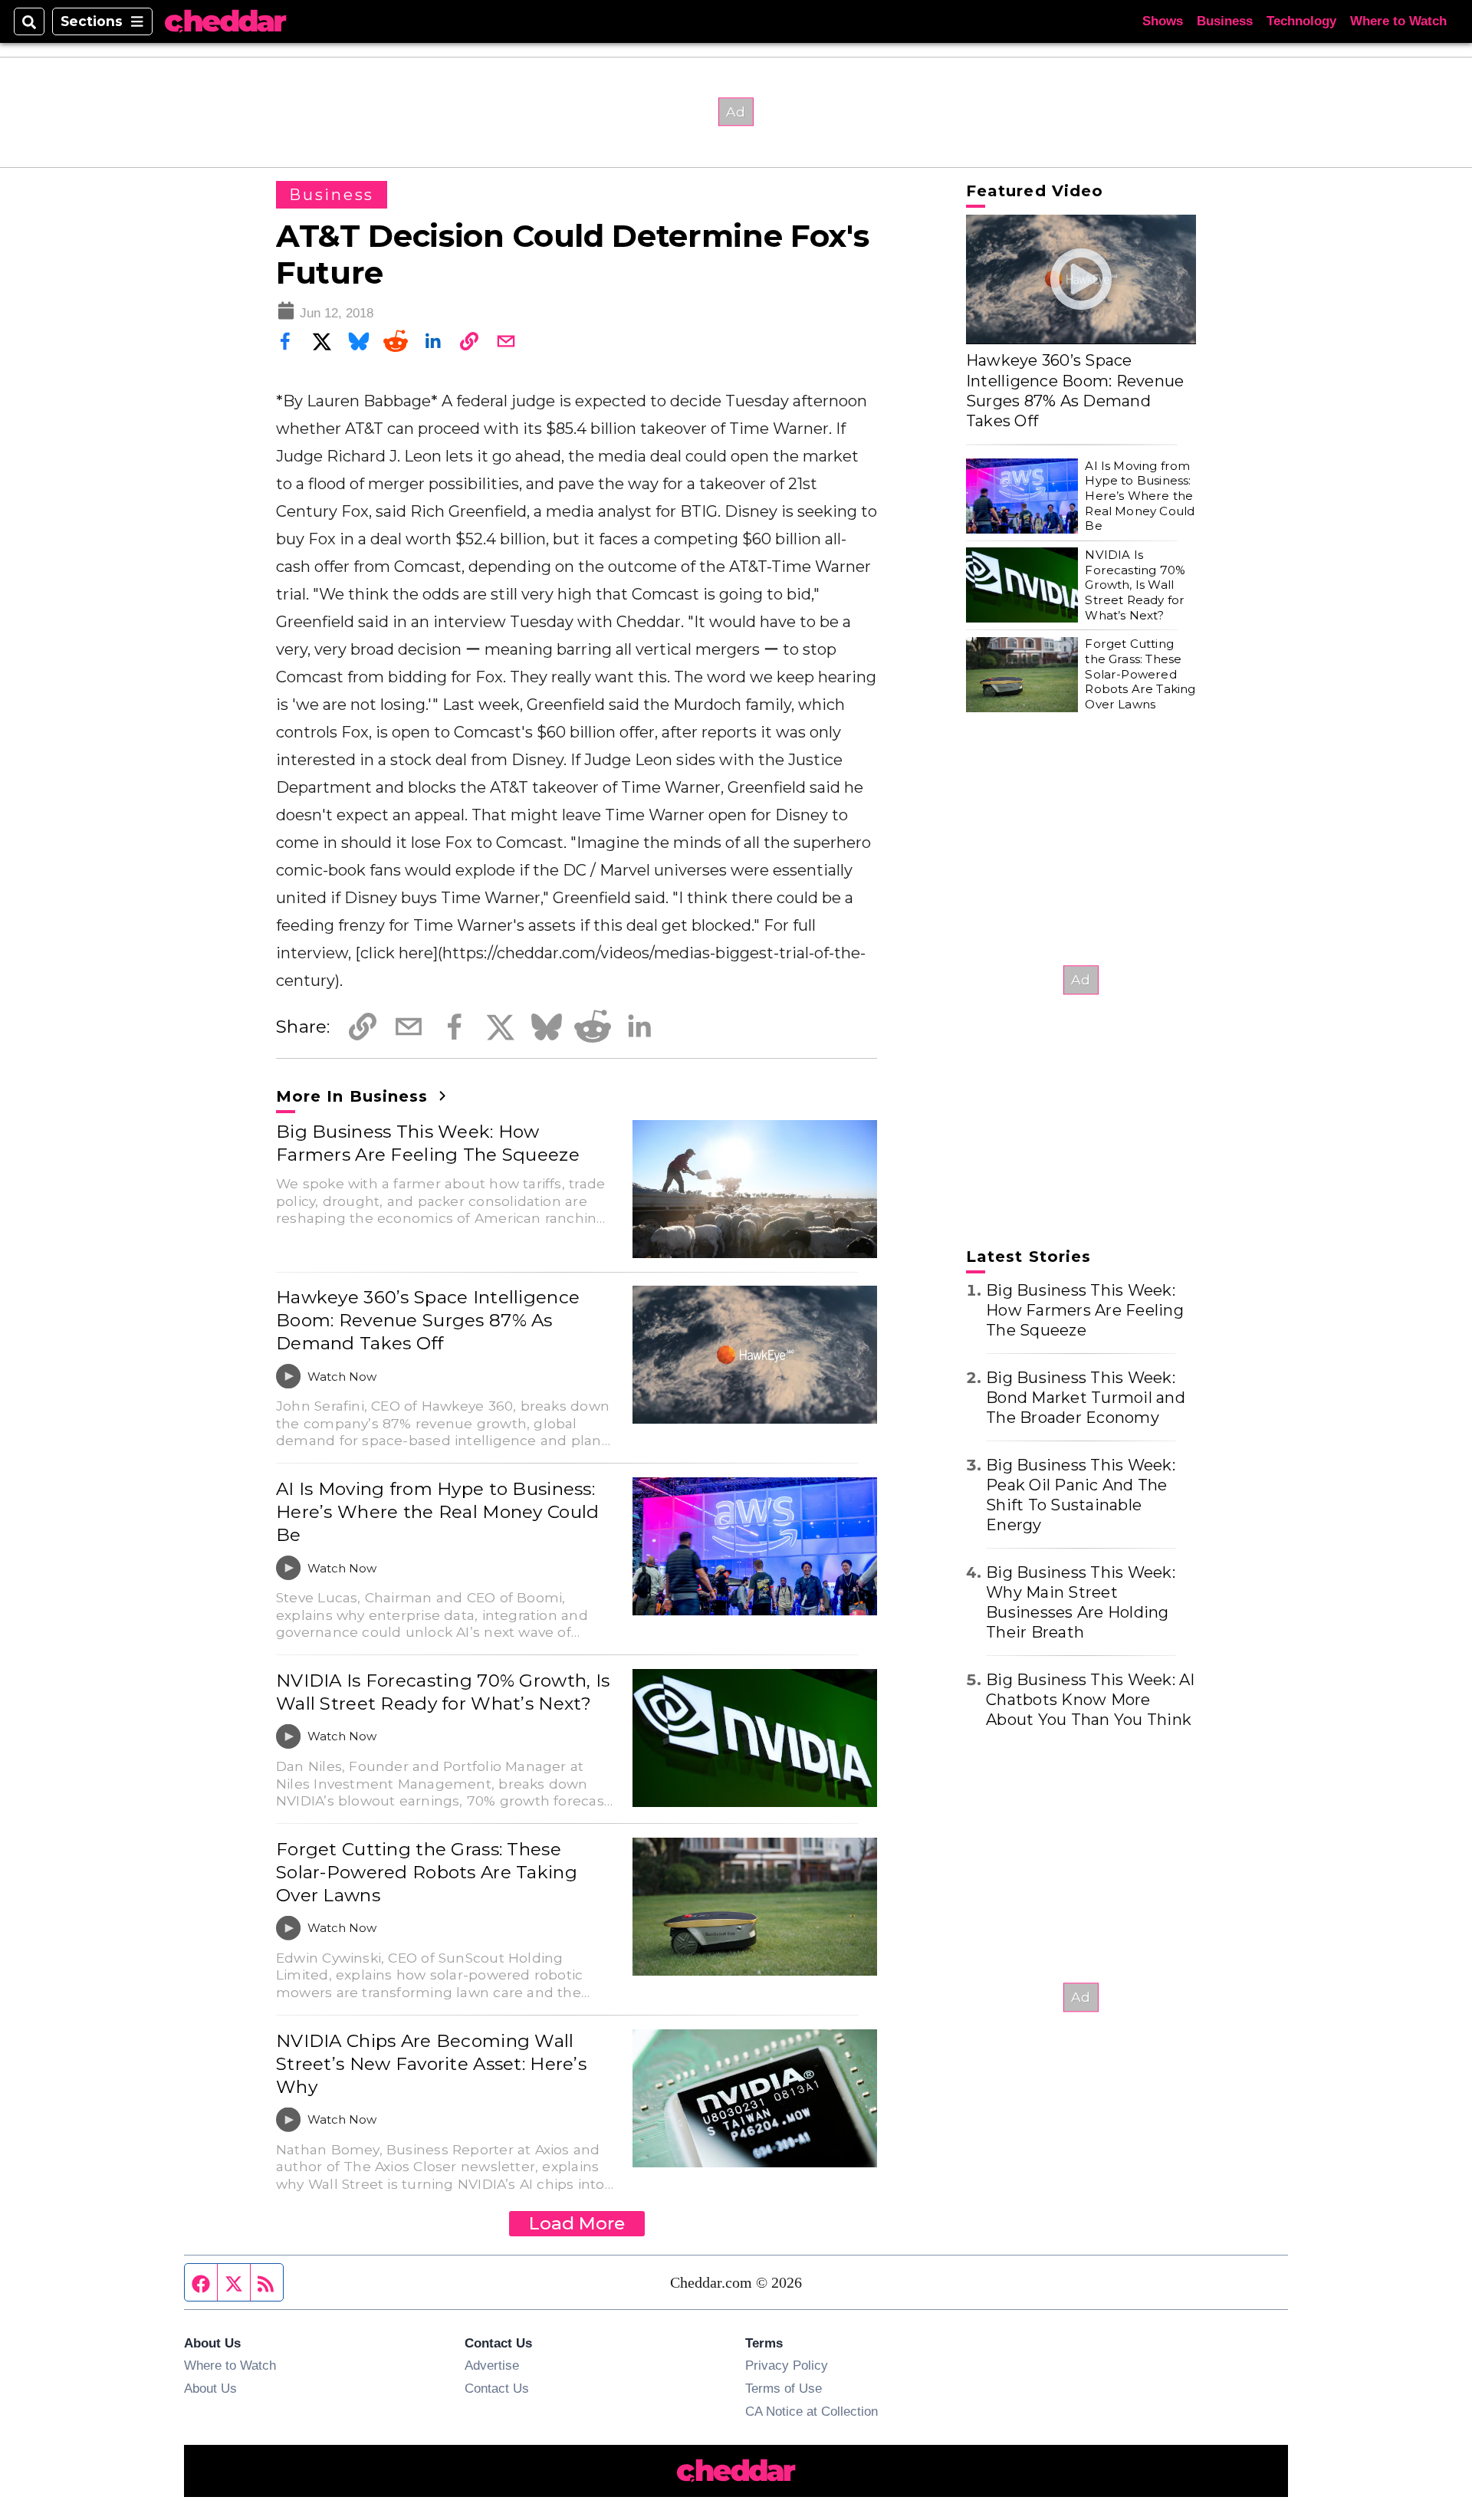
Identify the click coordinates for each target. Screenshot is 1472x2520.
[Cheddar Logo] (225, 22)
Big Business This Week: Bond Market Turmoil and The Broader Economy (1086, 1398)
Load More (577, 2223)
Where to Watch (1398, 21)
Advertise (492, 2365)
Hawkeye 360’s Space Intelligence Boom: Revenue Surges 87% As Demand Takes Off (428, 1320)
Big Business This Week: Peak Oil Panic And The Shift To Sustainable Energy (1081, 1495)
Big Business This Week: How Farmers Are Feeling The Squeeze (428, 1143)
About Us (210, 2388)
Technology (1301, 21)
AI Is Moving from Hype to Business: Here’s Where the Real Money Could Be (438, 1512)
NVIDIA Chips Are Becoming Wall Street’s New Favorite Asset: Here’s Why (431, 2064)
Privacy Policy (787, 2365)
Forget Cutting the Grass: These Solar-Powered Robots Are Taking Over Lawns (427, 1872)
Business (1225, 21)
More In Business (355, 1096)
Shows (1163, 21)
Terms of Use (784, 2388)
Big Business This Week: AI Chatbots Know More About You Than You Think (1091, 1700)
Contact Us (497, 2388)
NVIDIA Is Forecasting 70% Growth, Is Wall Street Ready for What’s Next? (443, 1692)
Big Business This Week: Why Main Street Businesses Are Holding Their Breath (1081, 1602)
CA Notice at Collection (812, 2411)
